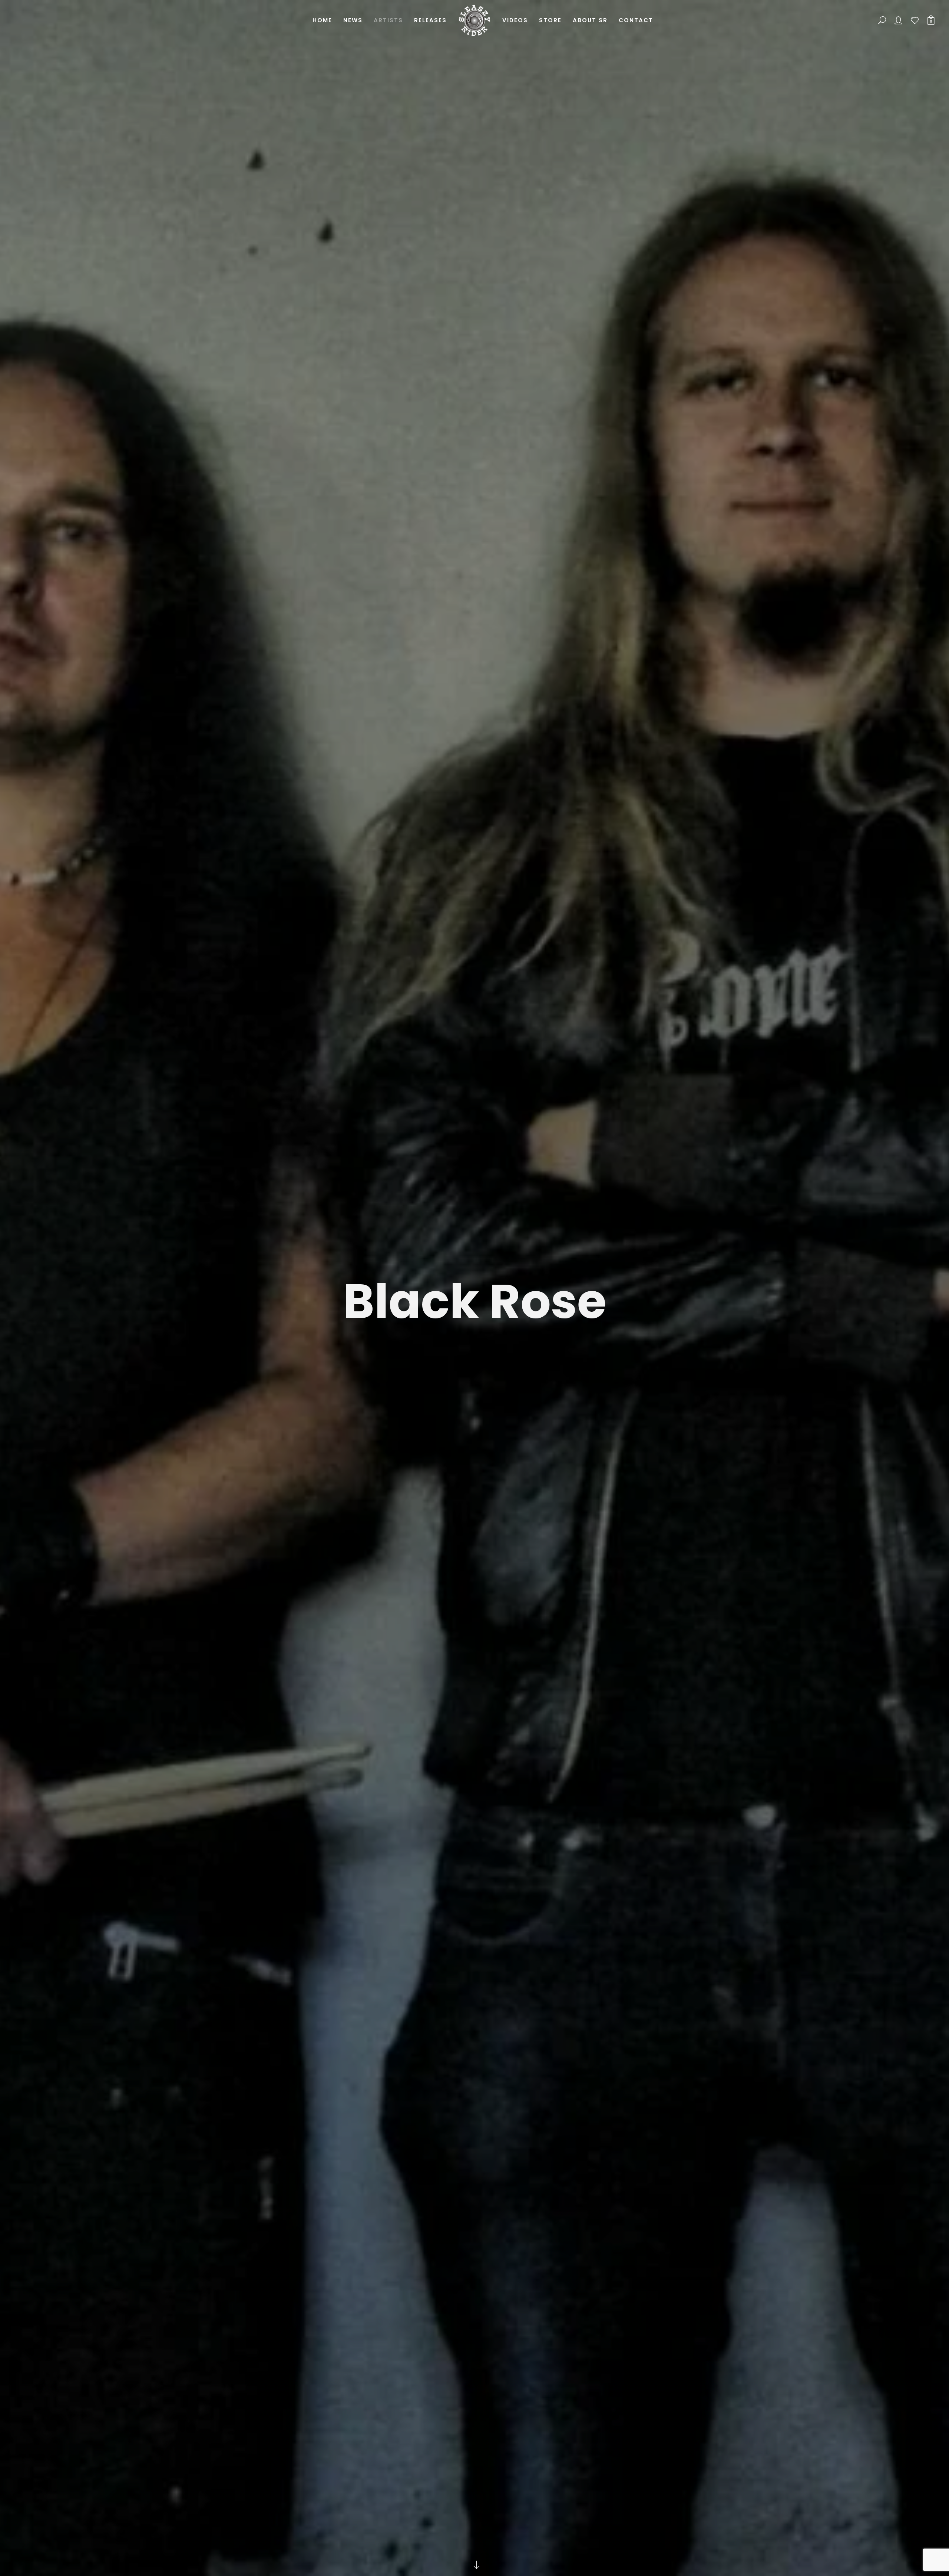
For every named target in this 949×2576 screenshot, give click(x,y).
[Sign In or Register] (899, 20)
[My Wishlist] (915, 20)
